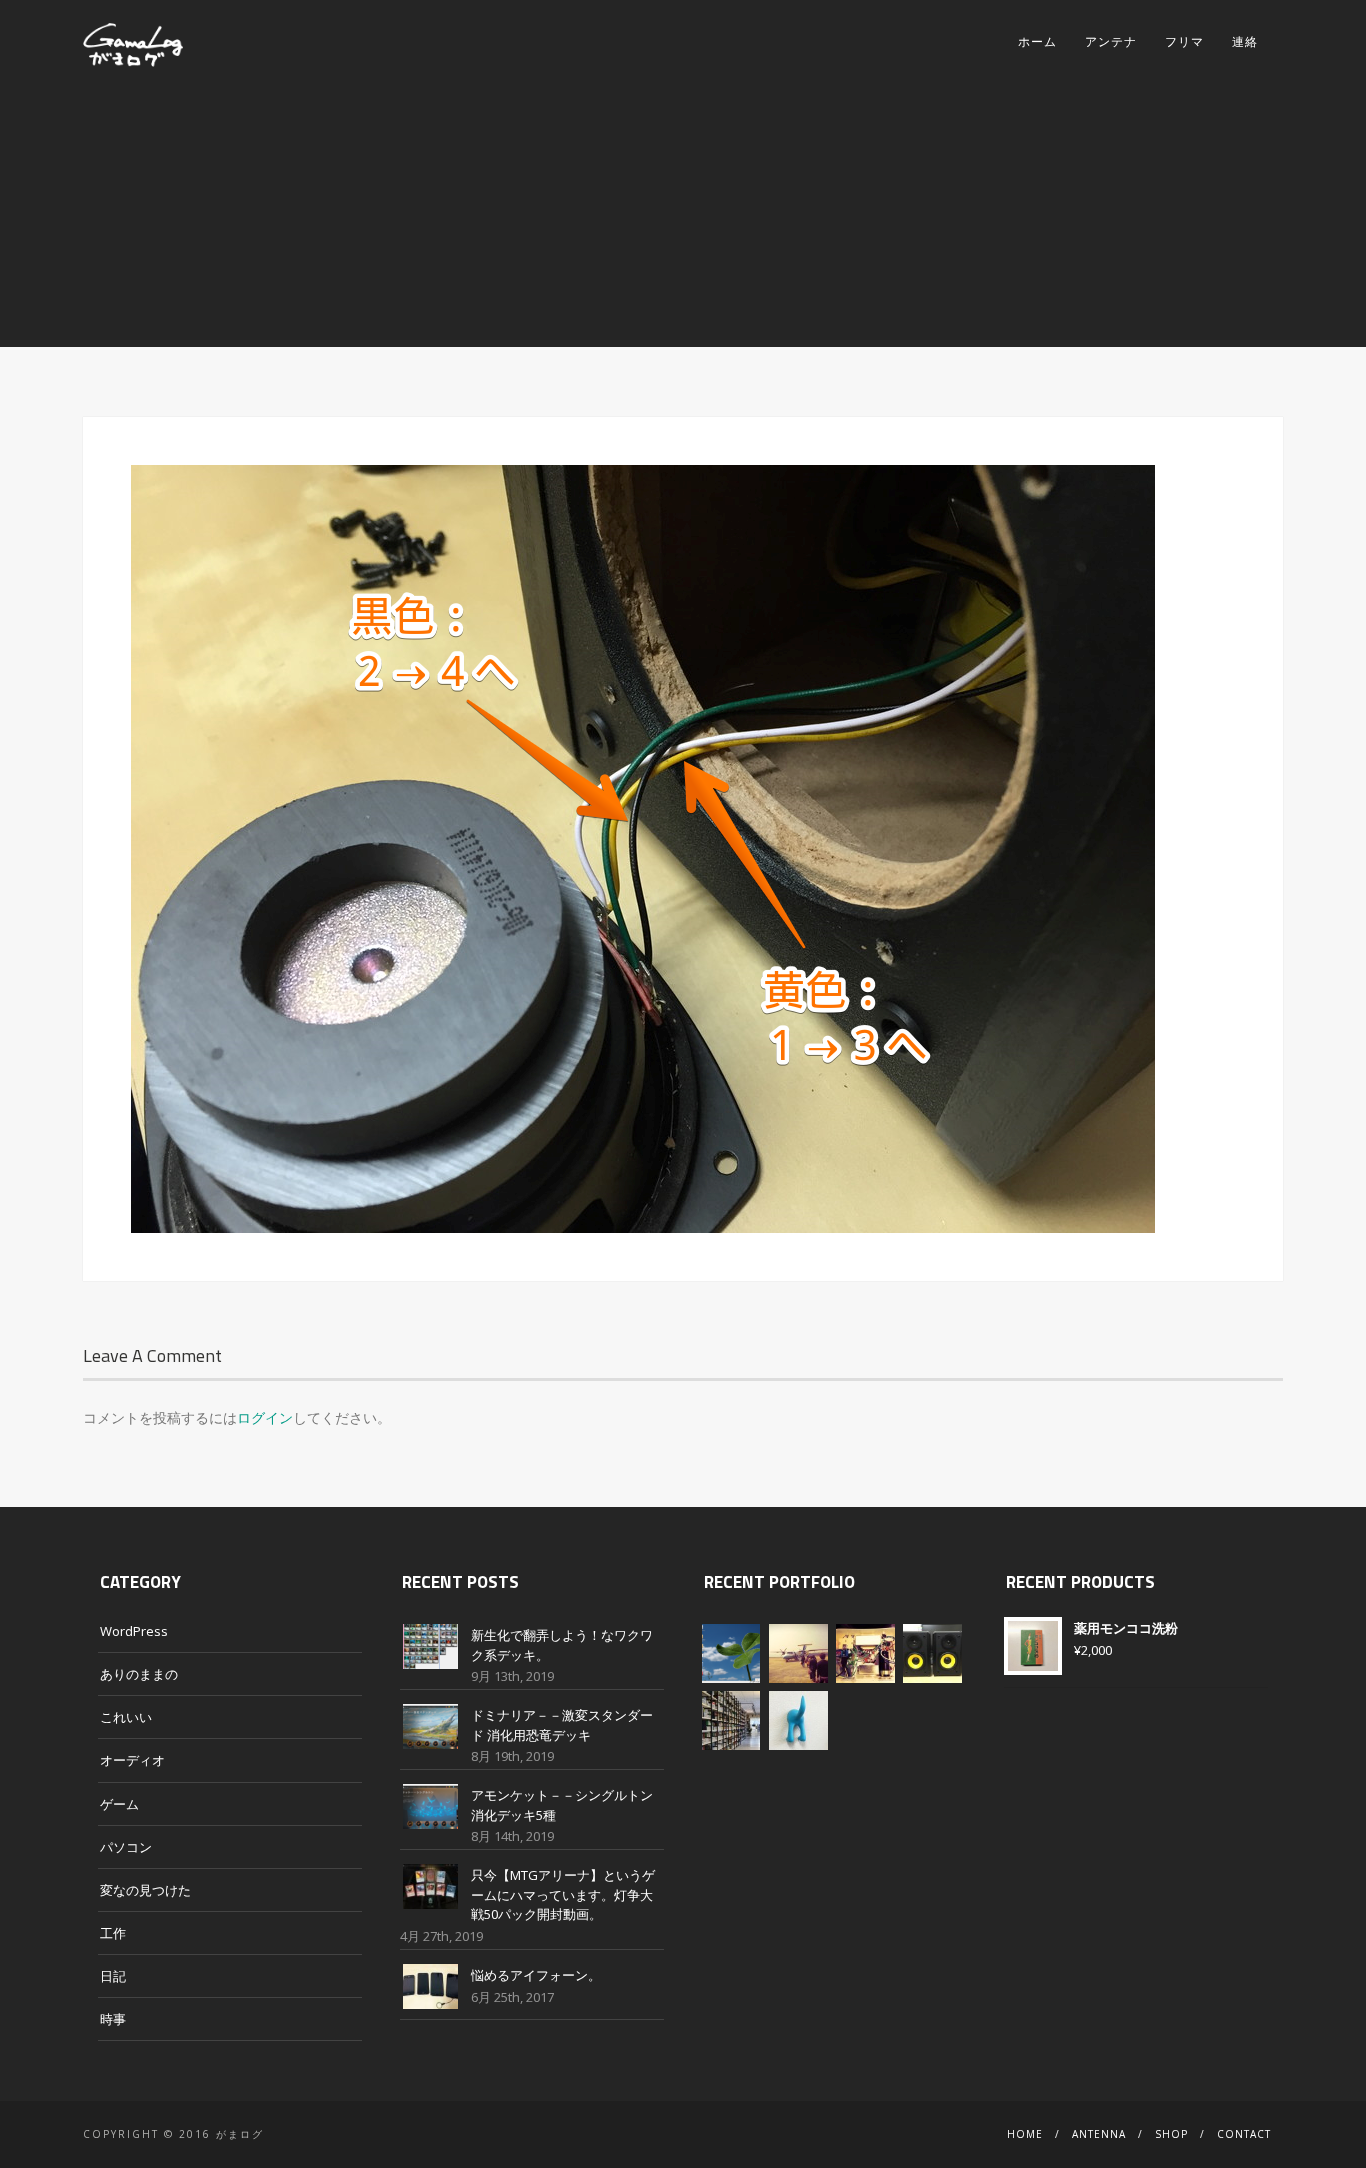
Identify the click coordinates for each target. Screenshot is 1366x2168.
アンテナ (1111, 41)
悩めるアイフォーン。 (536, 1975)
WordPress (134, 1631)
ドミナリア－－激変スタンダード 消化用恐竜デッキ (562, 1725)
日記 (113, 1976)
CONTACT (1244, 2134)
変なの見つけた (145, 1890)
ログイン (265, 1417)
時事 (113, 2019)
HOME (1025, 2134)
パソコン (126, 1847)
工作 (113, 1933)
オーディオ (132, 1760)
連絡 (1245, 41)
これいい (126, 1717)
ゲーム (119, 1804)
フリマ (1184, 41)
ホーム (1037, 41)
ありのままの (139, 1674)
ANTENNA (1099, 2134)
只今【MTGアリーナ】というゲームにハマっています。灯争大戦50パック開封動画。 (563, 1894)
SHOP (1171, 2134)
